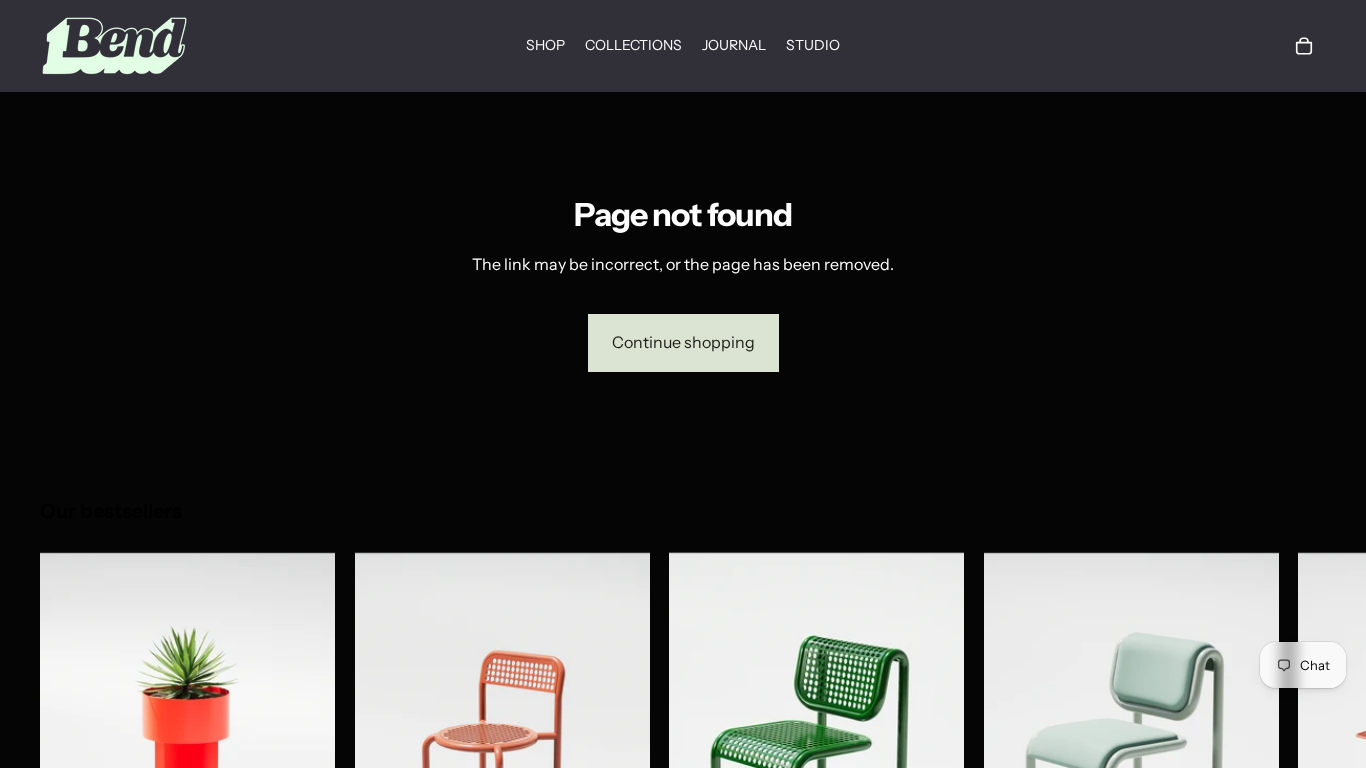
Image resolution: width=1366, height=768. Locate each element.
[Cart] (1304, 46)
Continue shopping (683, 342)
